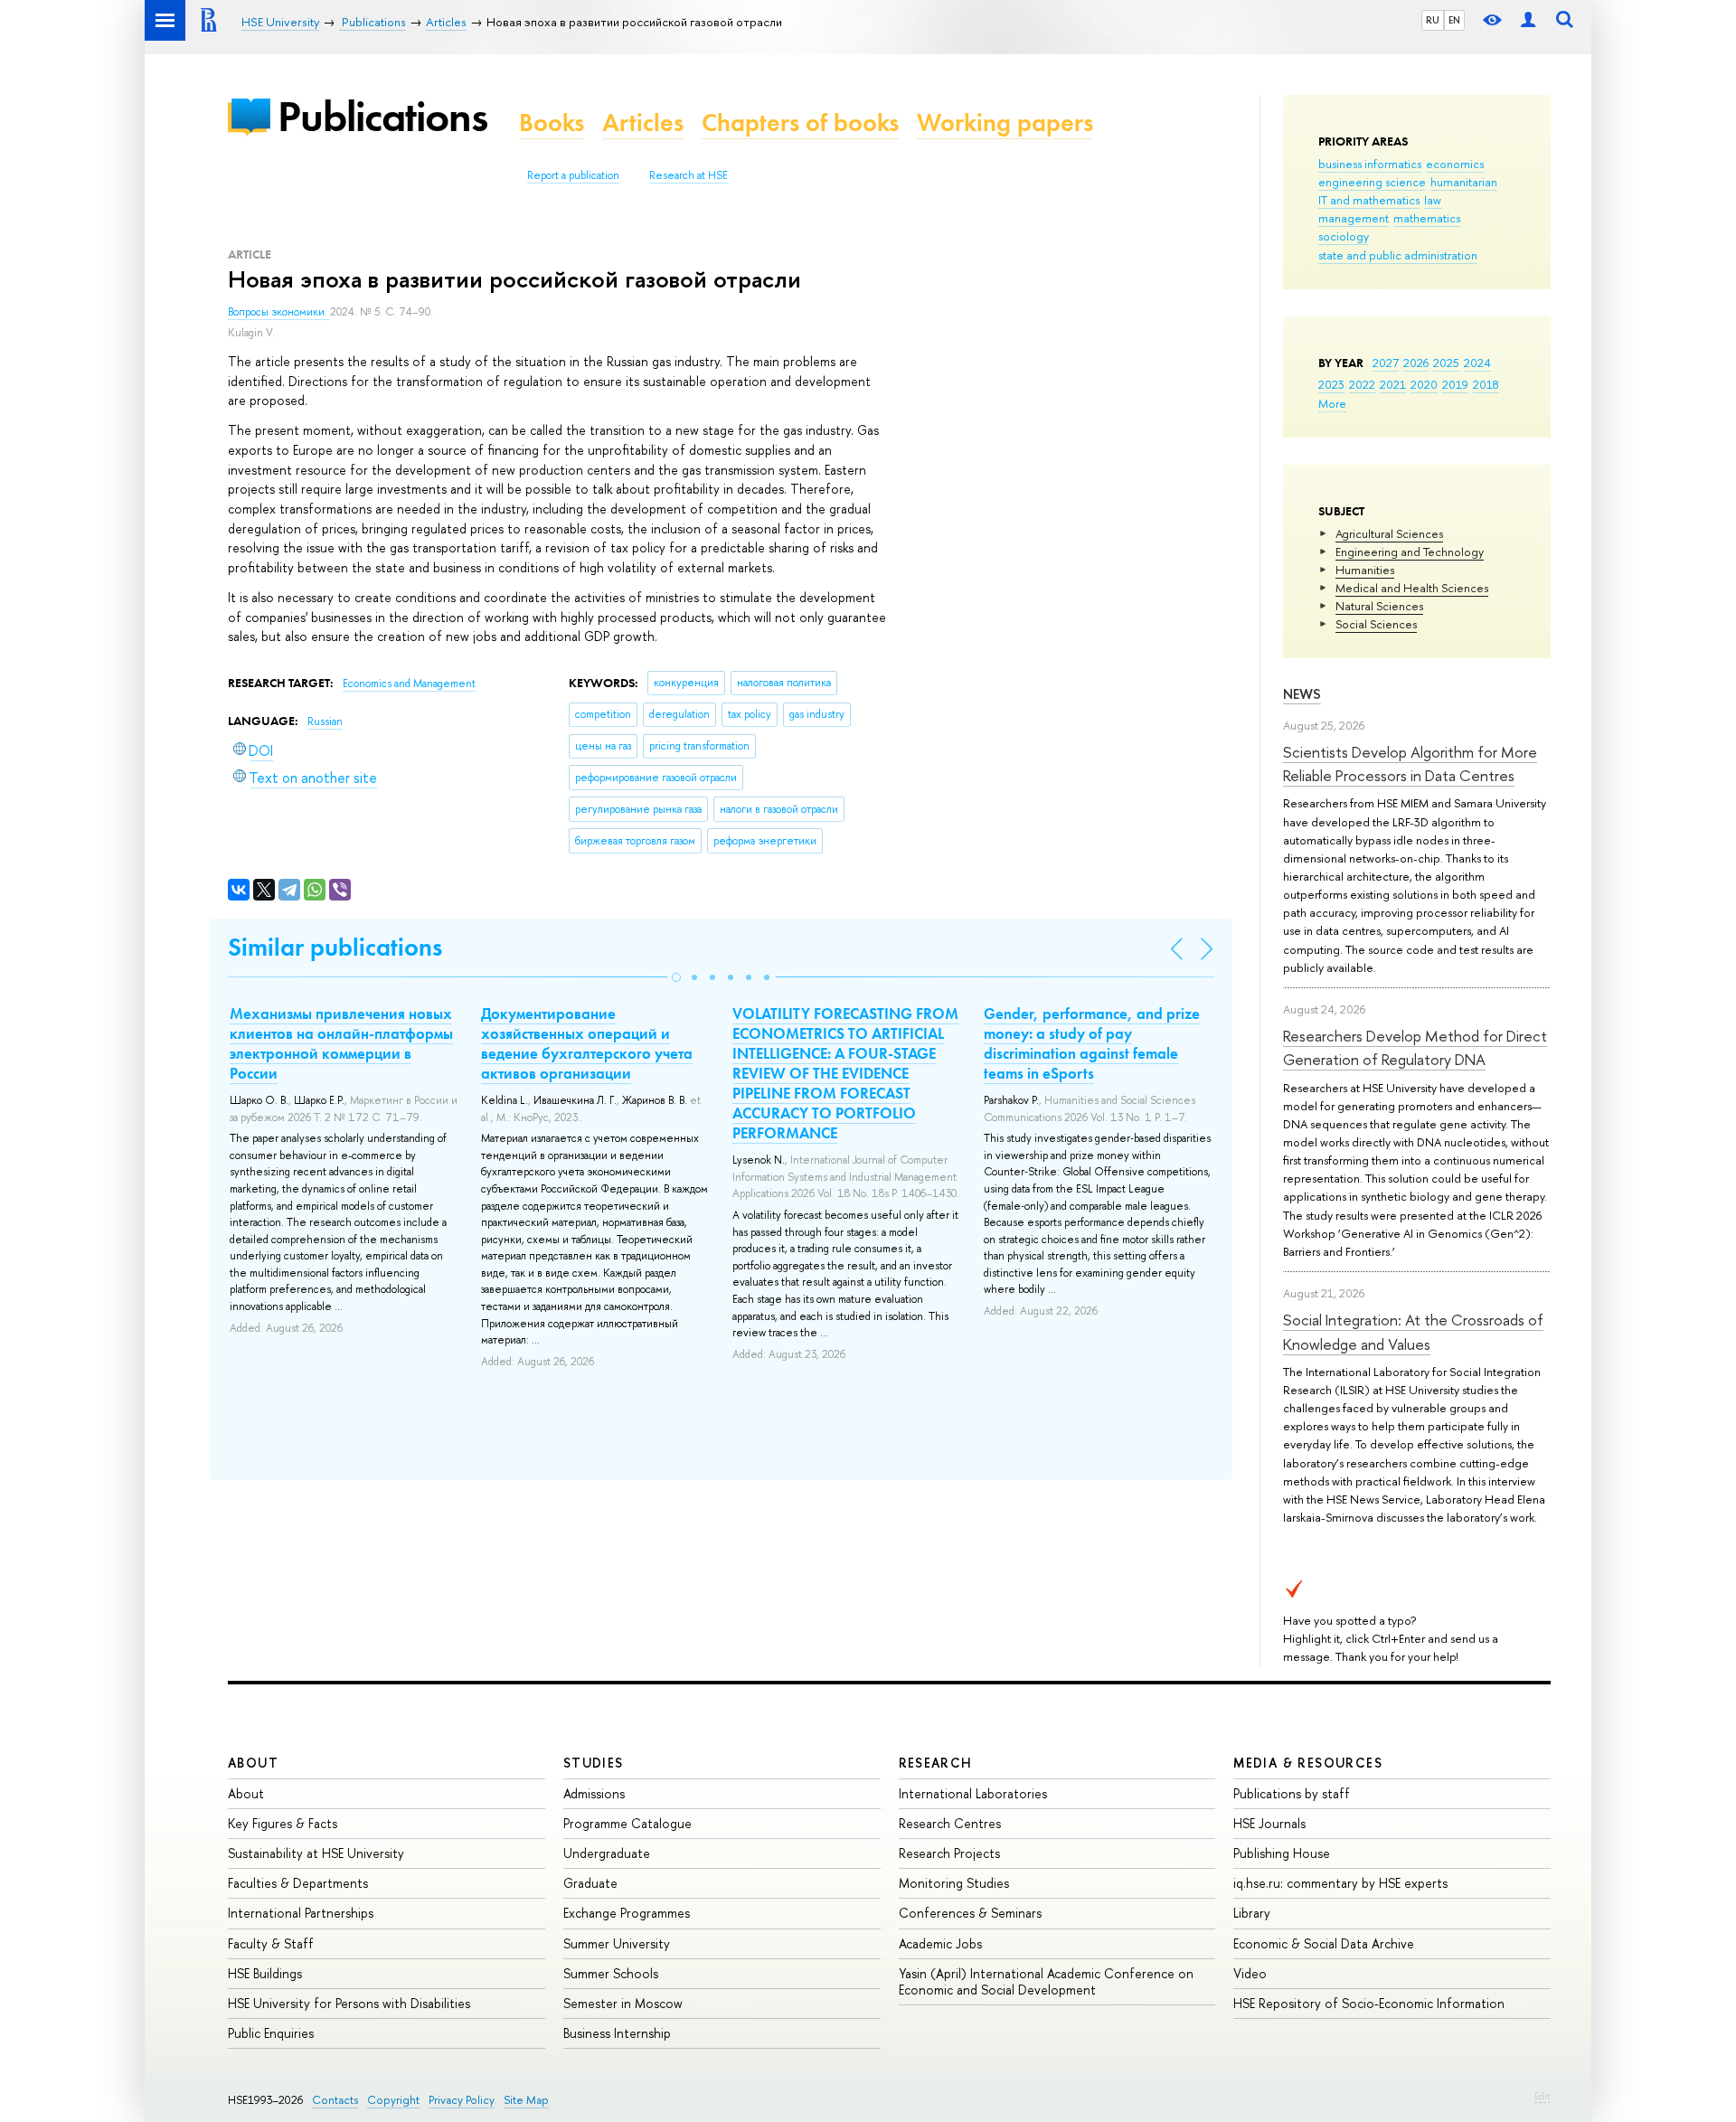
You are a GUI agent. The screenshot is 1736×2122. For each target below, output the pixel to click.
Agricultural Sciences (1389, 533)
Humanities (1365, 570)
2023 (1331, 384)
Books (552, 123)
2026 (1416, 363)
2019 (1455, 384)
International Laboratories (973, 1793)
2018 (1486, 384)
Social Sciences (1376, 624)
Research (936, 1763)
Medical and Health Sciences (1412, 588)
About (253, 1763)
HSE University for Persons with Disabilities (349, 2003)
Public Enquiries (271, 2033)
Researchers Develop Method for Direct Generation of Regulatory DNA (1415, 1047)
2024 (1477, 363)
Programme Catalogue (627, 1823)
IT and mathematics (1369, 200)
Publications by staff (1292, 1793)
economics (1455, 164)
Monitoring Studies (954, 1883)
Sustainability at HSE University (316, 1853)
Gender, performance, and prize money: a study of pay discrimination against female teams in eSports (1092, 1043)
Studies (594, 1763)
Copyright (393, 2100)
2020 (1424, 384)
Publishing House (1282, 1853)
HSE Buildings (265, 1973)
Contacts (335, 2100)
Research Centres (950, 1823)
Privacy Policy (462, 2100)
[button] (676, 977)
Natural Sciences (1379, 606)
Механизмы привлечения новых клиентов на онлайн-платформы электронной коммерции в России (341, 1043)
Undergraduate (607, 1853)
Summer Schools (611, 1973)
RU (1433, 20)
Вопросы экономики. (279, 312)
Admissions (594, 1793)
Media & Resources (1308, 1763)
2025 (1446, 363)
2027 (1386, 363)
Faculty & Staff (271, 1943)
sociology (1344, 236)
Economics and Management (409, 684)
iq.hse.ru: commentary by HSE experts (1340, 1883)
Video (1250, 1973)
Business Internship (617, 2033)
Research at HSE (689, 175)
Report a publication (573, 175)
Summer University (617, 1943)
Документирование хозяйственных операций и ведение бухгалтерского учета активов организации (587, 1043)
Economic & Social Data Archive (1324, 1943)
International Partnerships (301, 1913)
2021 (1393, 384)
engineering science (1372, 182)
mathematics (1427, 218)
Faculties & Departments (298, 1883)
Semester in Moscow (623, 2003)
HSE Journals (1269, 1823)
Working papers (1005, 123)
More (1332, 403)
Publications (382, 116)
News (1302, 694)
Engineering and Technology (1410, 552)
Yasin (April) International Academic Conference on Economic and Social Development (1046, 1981)
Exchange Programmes (627, 1913)
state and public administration (1398, 255)
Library (1252, 1913)
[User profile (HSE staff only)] (1528, 20)
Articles (643, 123)
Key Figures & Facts (283, 1823)
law (1433, 200)
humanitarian (1464, 182)
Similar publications (335, 947)
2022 (1362, 384)
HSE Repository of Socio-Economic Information (1369, 2003)
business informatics (1370, 164)
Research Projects (949, 1853)
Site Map (526, 2100)
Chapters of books (800, 123)
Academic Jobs (940, 1943)
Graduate (590, 1883)
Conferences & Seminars (970, 1913)
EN (1454, 20)
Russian (325, 721)
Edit (1543, 2096)
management (1354, 218)
